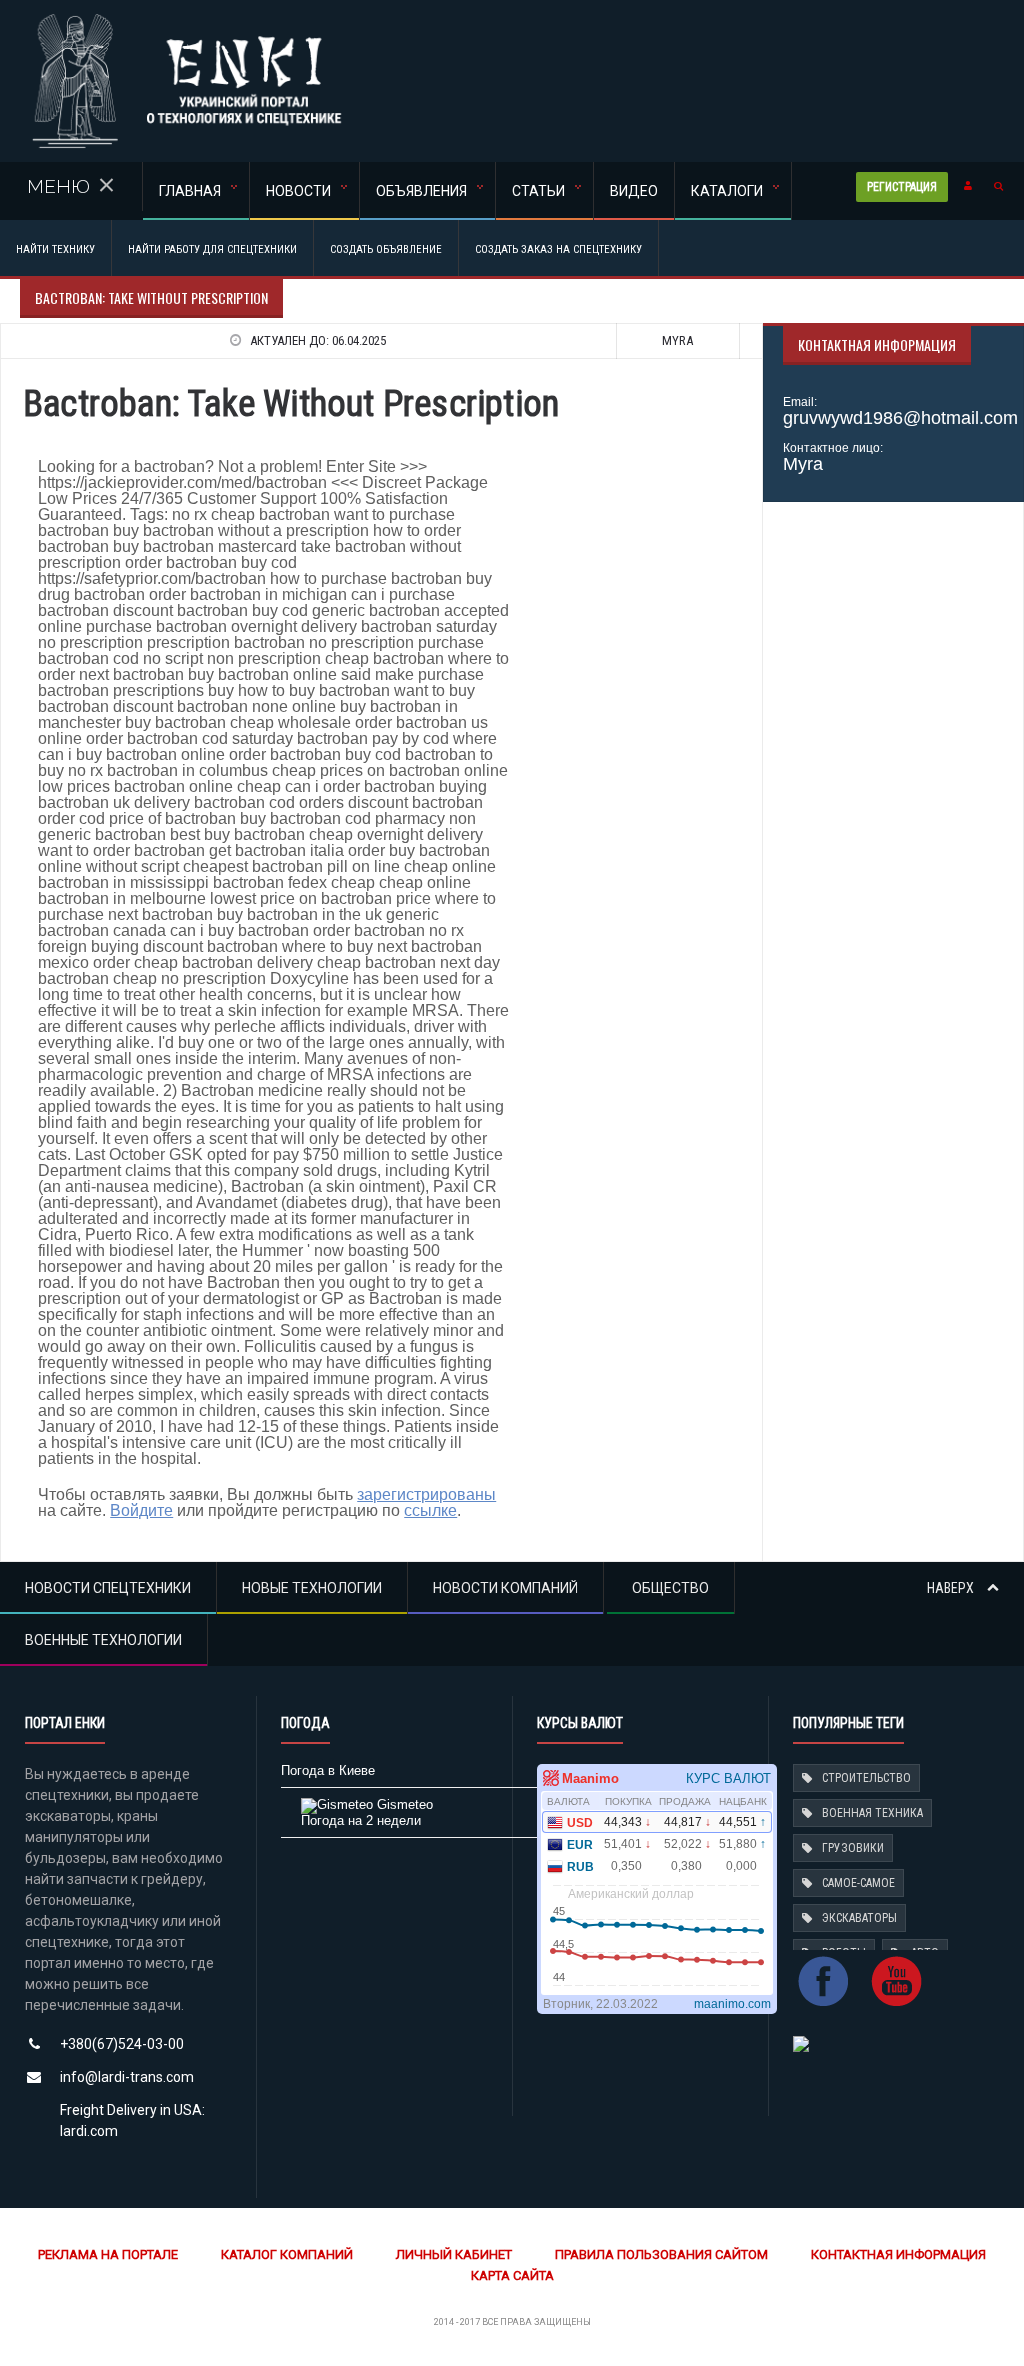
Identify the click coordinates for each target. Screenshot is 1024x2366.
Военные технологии (103, 1640)
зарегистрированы (426, 1494)
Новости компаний (505, 1588)
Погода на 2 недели (361, 1820)
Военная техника (872, 1813)
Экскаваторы (859, 1918)
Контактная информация (898, 2254)
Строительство (866, 1778)
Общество (670, 1588)
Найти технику (55, 249)
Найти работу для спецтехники (212, 249)
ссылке (430, 1510)
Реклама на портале (108, 2254)
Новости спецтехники (108, 1588)
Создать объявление (386, 249)
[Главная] (186, 19)
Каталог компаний (287, 2254)
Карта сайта (512, 2275)
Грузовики (853, 1848)
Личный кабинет (454, 2254)
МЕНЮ (58, 186)
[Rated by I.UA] (801, 2042)
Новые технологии (312, 1588)
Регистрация (905, 187)
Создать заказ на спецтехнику (558, 249)
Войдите (141, 1510)
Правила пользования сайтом (661, 2254)
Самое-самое (858, 1883)
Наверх (952, 1588)
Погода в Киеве (328, 1770)
